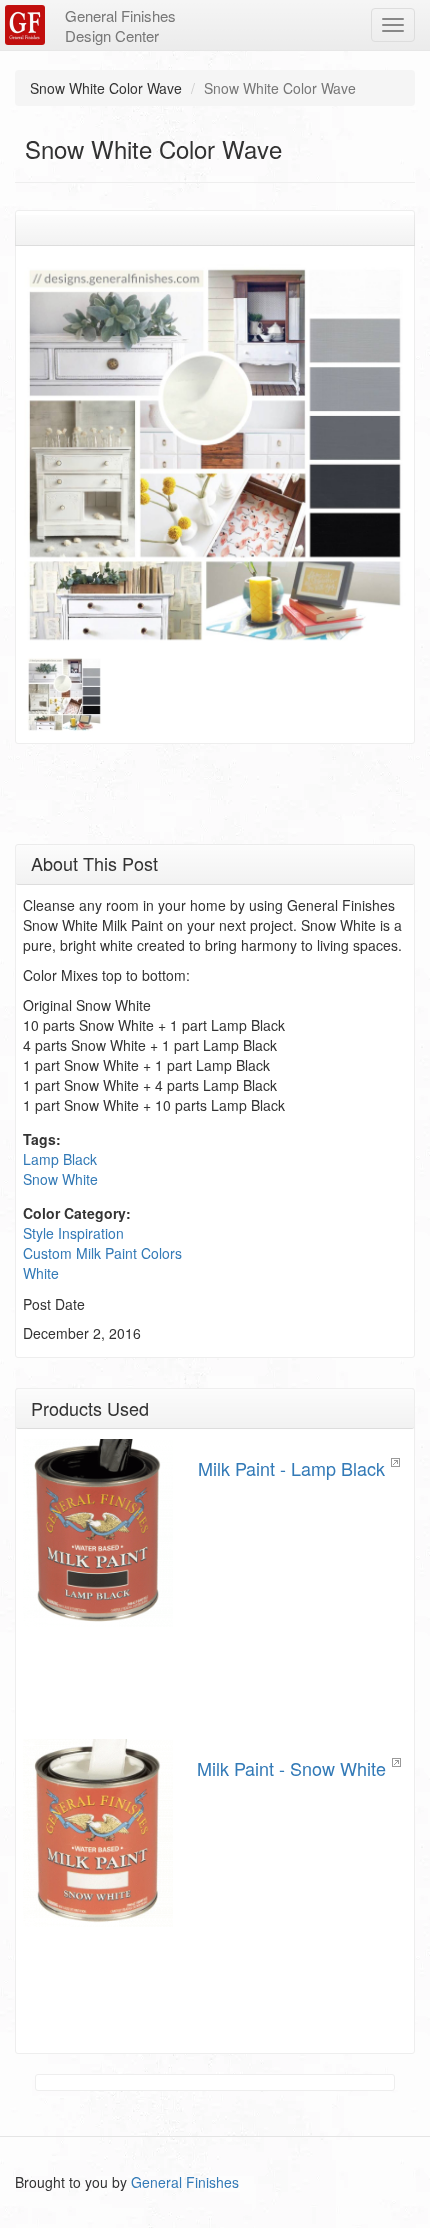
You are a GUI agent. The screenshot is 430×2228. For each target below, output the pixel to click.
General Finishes (185, 2182)
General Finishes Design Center (120, 25)
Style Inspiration (73, 1233)
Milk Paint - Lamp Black (291, 1468)
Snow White (60, 1179)
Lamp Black (60, 1159)
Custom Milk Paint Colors (102, 1253)
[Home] (27, 25)
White (41, 1273)
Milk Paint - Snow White (291, 1768)
